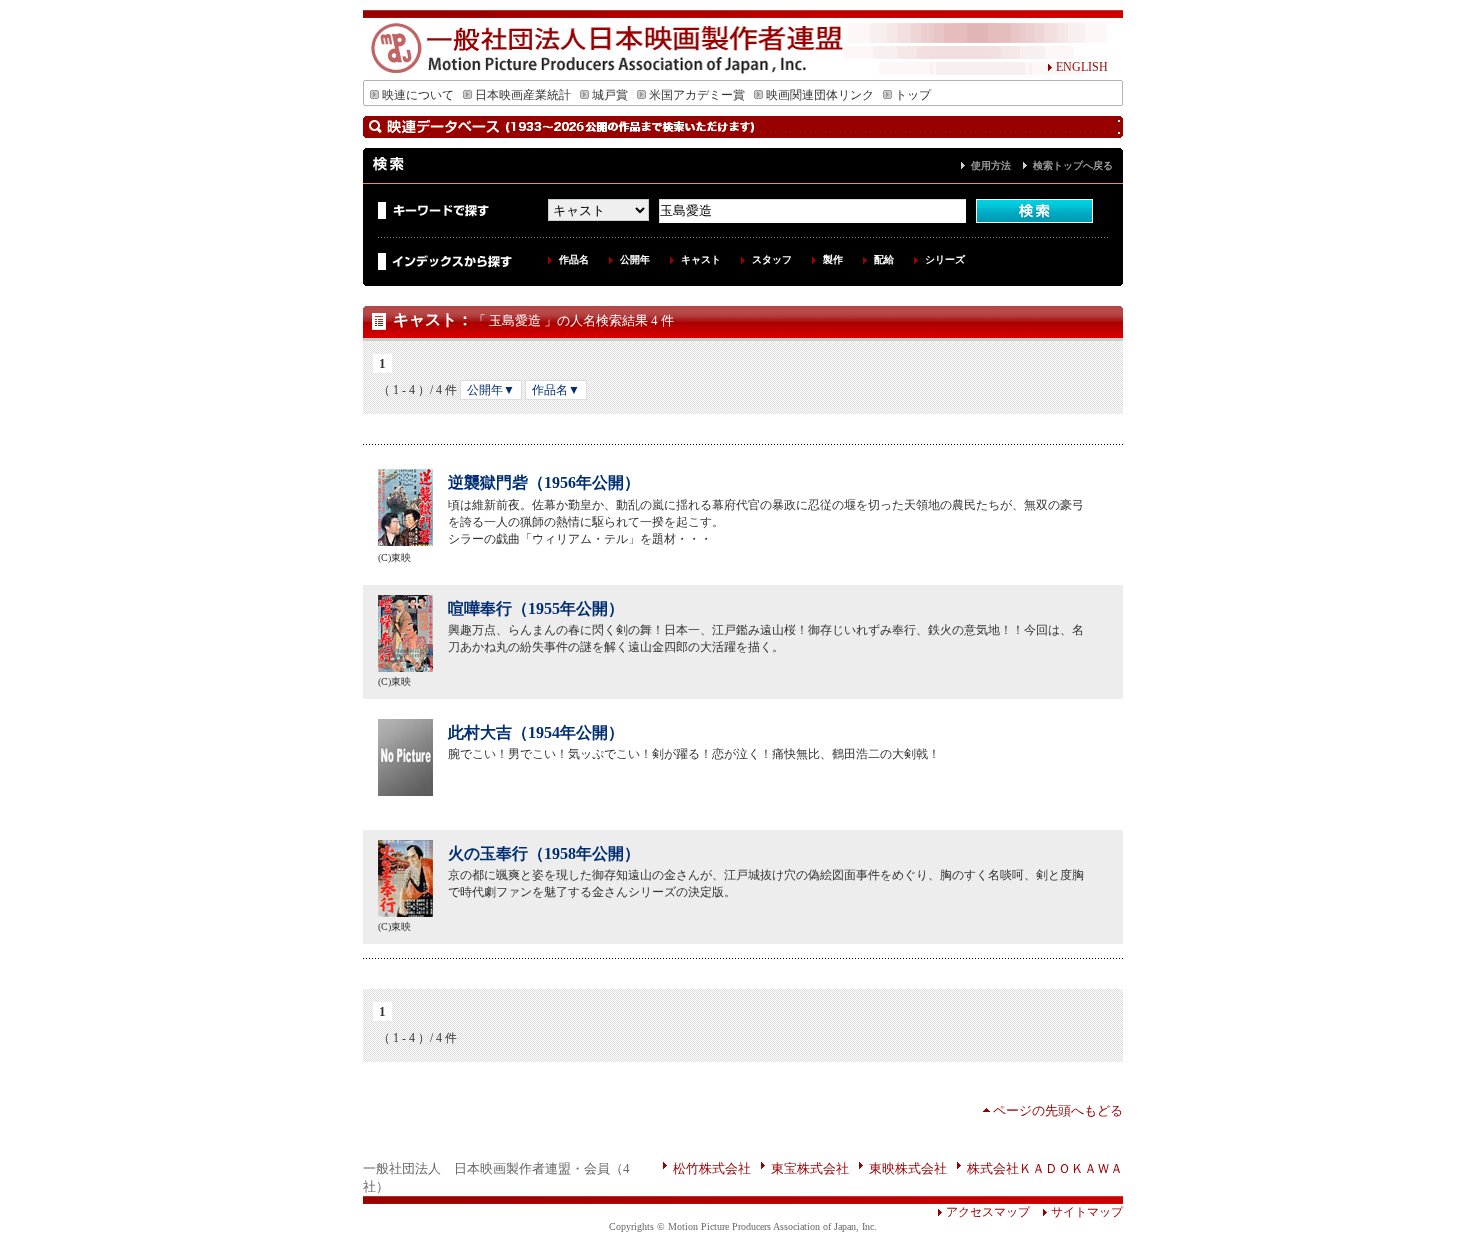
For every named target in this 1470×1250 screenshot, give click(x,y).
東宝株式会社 (810, 1168)
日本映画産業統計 (523, 95)
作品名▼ (556, 390)
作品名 (574, 259)
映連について (418, 95)
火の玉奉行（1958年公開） (544, 853)
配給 (884, 259)
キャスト (701, 259)
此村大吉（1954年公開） (536, 732)
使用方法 (991, 165)
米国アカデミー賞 (697, 95)
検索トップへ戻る (1073, 165)
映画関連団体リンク (820, 95)
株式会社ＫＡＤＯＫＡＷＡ (1045, 1168)
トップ (913, 95)
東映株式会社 (908, 1168)
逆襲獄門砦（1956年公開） (544, 482)
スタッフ (772, 259)
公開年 (635, 259)
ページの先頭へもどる (1058, 1110)
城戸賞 (610, 95)
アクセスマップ (988, 1212)
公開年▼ (491, 390)
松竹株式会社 (712, 1168)
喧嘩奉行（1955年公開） (536, 608)
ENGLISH (1082, 67)
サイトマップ (1087, 1212)
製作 (833, 259)
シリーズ (945, 259)
